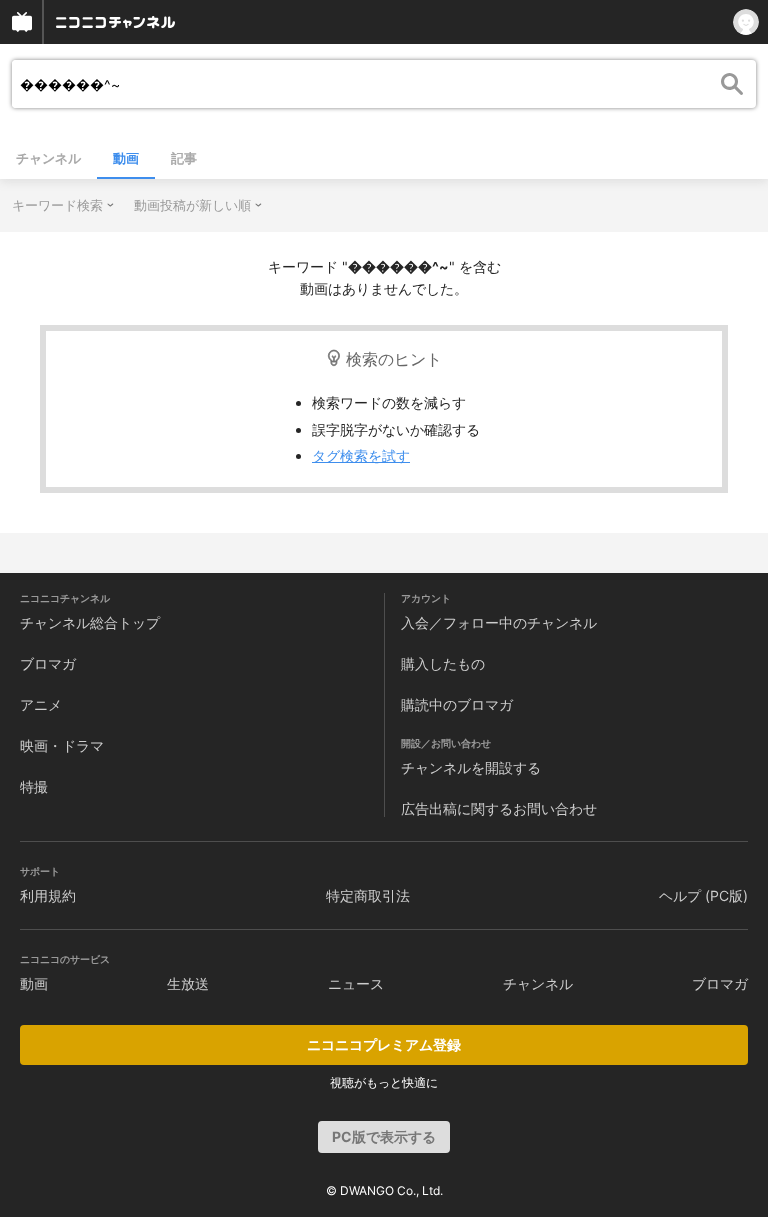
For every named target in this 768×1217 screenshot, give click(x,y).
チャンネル (48, 158)
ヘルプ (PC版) (703, 895)
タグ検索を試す (361, 455)
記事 (184, 158)
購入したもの (443, 663)
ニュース (356, 983)
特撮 (34, 786)
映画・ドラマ (62, 745)
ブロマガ (48, 663)
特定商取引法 (368, 895)
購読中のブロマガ (457, 704)
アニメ (41, 704)
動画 (126, 158)
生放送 (188, 983)
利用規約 (48, 895)
